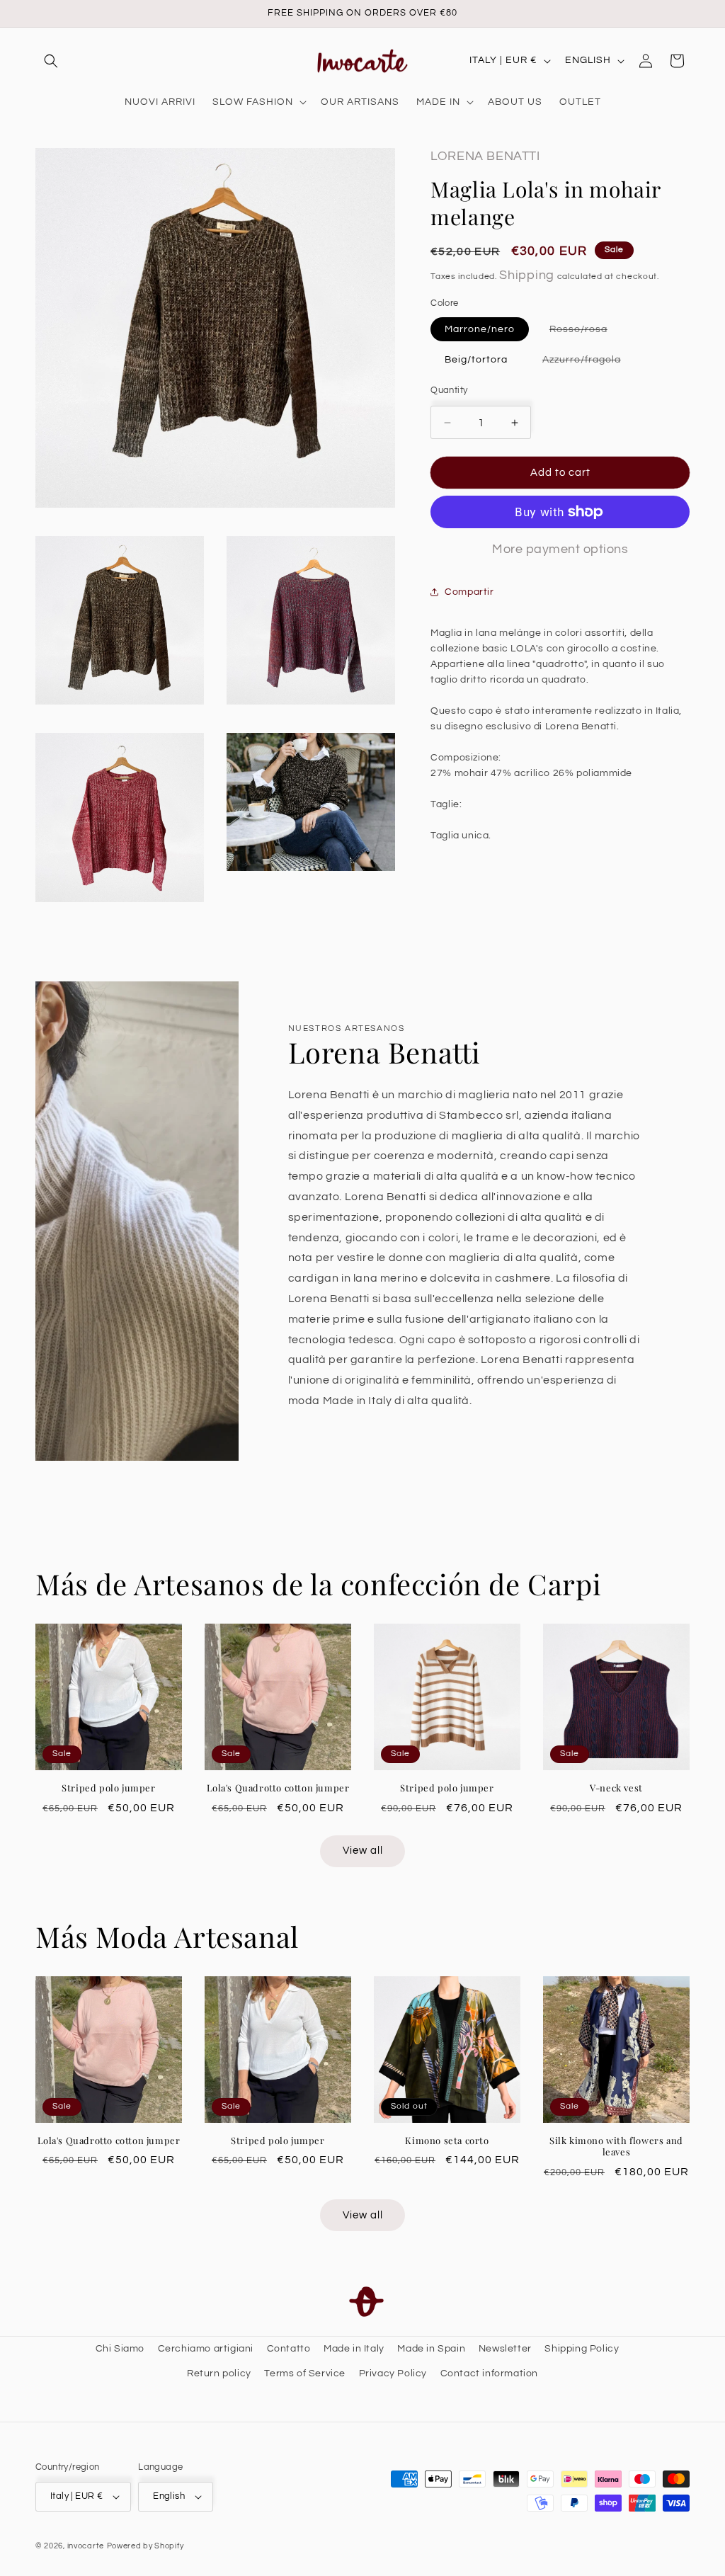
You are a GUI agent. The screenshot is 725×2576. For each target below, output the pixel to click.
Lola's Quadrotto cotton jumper (278, 1788)
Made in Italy (354, 2349)
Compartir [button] (469, 592)
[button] (51, 61)
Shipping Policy (582, 2349)
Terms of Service (305, 2373)
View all (363, 1851)
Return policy (219, 2373)
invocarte (86, 2546)
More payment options (560, 549)
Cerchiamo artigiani (206, 2349)
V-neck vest (616, 1788)
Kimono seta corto (447, 2141)
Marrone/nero (480, 329)
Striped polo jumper (108, 1788)
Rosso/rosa (586, 332)
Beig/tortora (476, 360)
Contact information (489, 2373)
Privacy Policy (393, 2373)
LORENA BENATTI (485, 156)
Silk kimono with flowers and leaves (616, 2147)
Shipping (527, 275)
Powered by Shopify (145, 2546)
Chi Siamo (120, 2349)
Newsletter (505, 2349)
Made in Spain (431, 2349)
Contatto (289, 2349)
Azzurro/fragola (589, 363)
